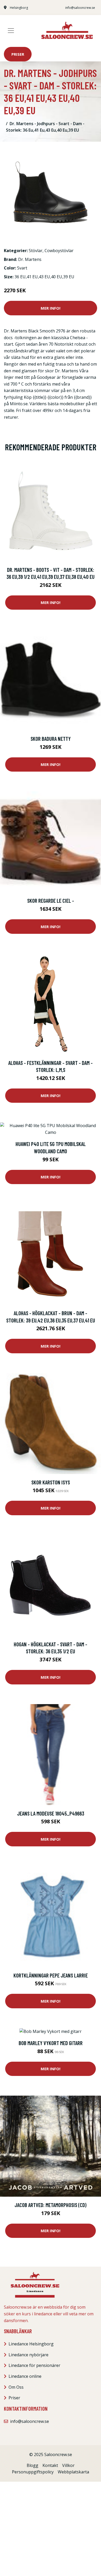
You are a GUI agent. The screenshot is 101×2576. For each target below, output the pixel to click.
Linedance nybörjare (28, 2355)
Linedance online (25, 2376)
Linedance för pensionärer (34, 2365)
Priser (18, 54)
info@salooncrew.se (80, 8)
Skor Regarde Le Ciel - (51, 901)
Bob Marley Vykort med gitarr (51, 2043)
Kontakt (50, 2465)
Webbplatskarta (73, 2472)
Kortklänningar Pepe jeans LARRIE (51, 1975)
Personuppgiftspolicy (33, 2472)
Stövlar (36, 251)
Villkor (68, 2465)
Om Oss (16, 2387)
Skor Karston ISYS (51, 1482)
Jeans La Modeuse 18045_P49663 (51, 1813)
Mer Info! (51, 308)
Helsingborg (19, 8)
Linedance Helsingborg (31, 2344)
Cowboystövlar (59, 251)
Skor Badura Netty (51, 739)
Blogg (33, 2465)
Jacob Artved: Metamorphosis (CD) (51, 2205)
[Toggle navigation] (11, 31)
